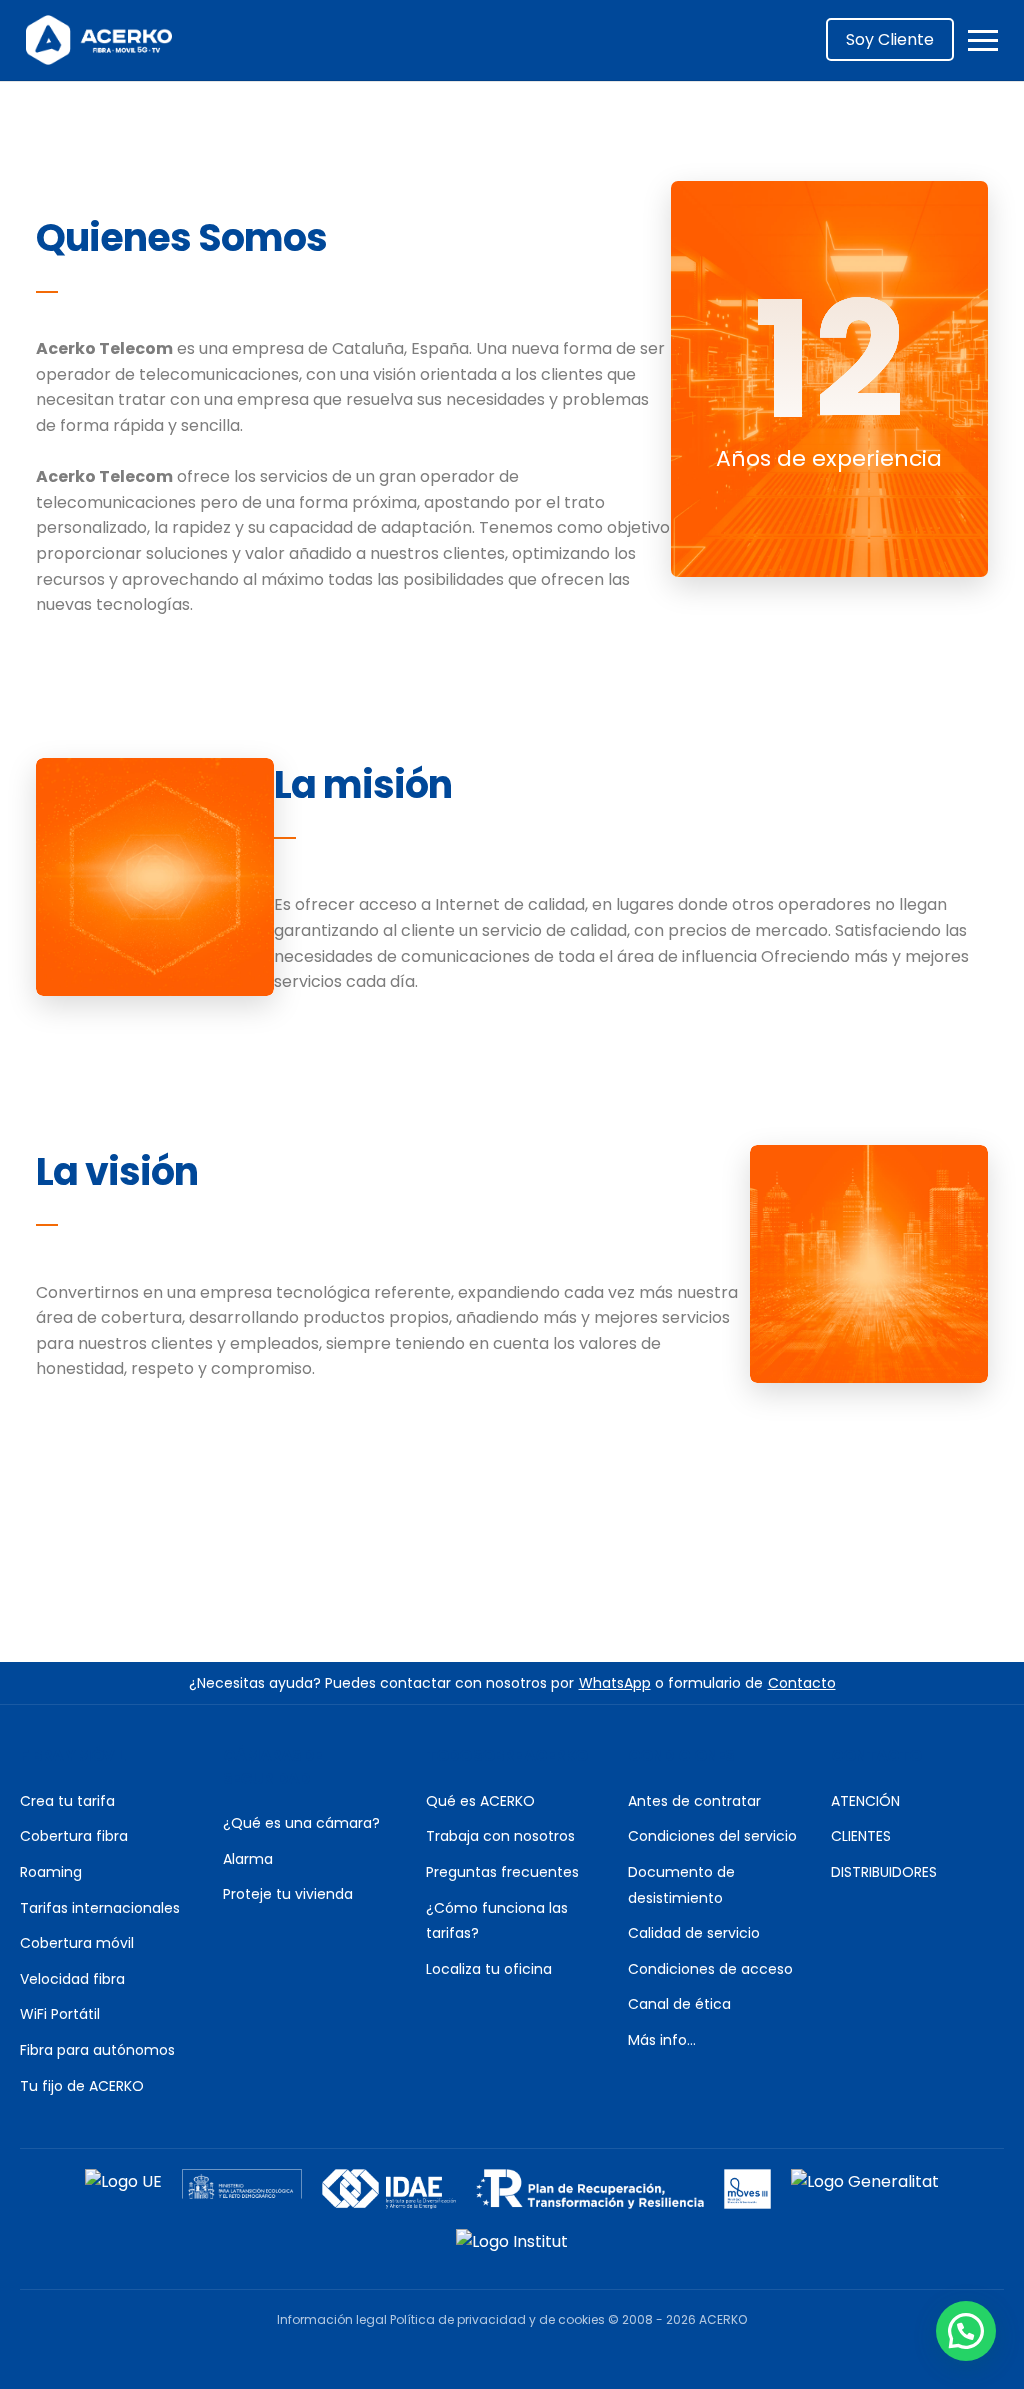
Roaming (51, 1872)
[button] (966, 2331)
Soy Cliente (890, 39)
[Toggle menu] (983, 40)
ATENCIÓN (865, 1801)
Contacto (802, 1683)
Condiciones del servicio (712, 1836)
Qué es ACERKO (480, 1801)
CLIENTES (861, 1836)
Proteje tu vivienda (288, 1894)
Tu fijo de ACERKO (82, 2086)
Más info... (662, 2040)
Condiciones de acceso (710, 1969)
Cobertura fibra (74, 1836)
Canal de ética (679, 2004)
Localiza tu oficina (489, 1969)
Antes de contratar (694, 1801)
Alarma (248, 1859)
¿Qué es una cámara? (301, 1823)
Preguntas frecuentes (502, 1872)
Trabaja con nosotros (500, 1836)
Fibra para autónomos (97, 2050)
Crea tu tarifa (67, 1801)
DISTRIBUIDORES (884, 1872)
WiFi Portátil (60, 2014)
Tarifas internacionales (100, 1908)
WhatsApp (615, 1683)
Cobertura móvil (77, 1943)
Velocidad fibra (72, 1979)
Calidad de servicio (694, 1933)
